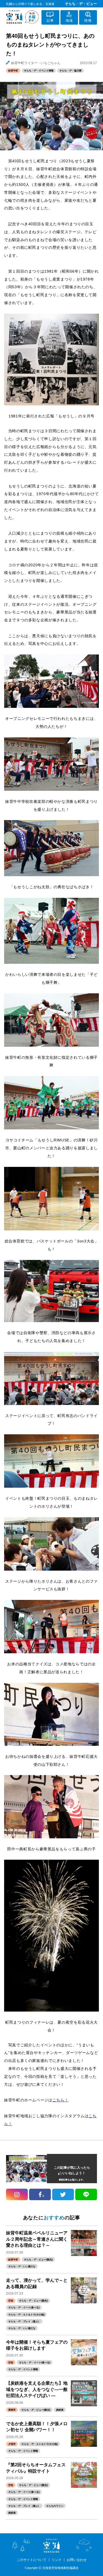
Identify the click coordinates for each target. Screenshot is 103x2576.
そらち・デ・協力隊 (70, 71)
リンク (57, 2560)
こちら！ (61, 2100)
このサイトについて (32, 2560)
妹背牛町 (13, 71)
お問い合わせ (77, 2560)
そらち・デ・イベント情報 (39, 71)
